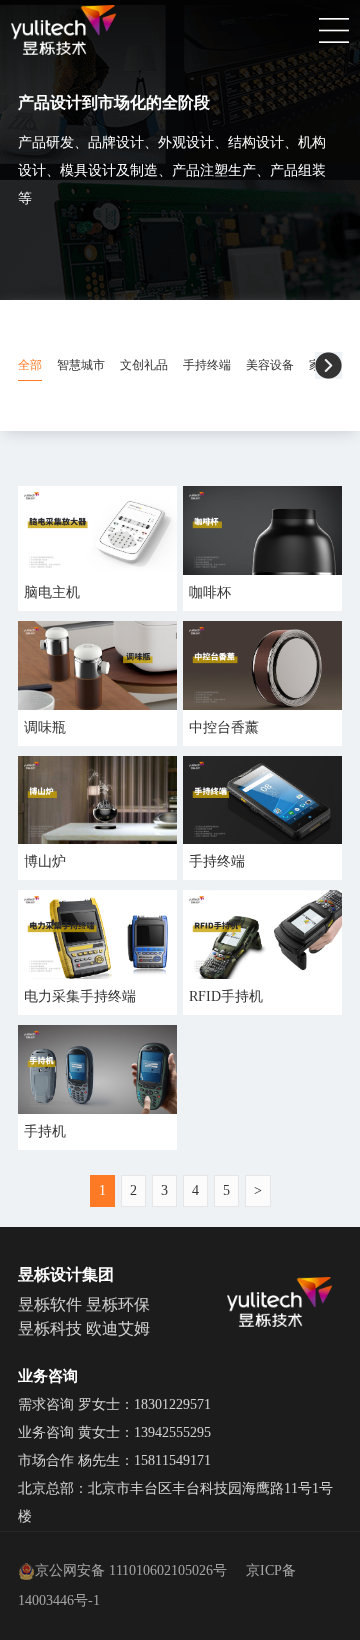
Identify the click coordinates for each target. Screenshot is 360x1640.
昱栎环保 (118, 1304)
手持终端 (207, 365)
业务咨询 (48, 1376)
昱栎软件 (50, 1304)
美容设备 (270, 365)
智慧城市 (81, 365)
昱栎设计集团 (66, 1274)
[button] (328, 365)
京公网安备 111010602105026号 (131, 1570)
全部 (30, 365)
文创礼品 (144, 365)
